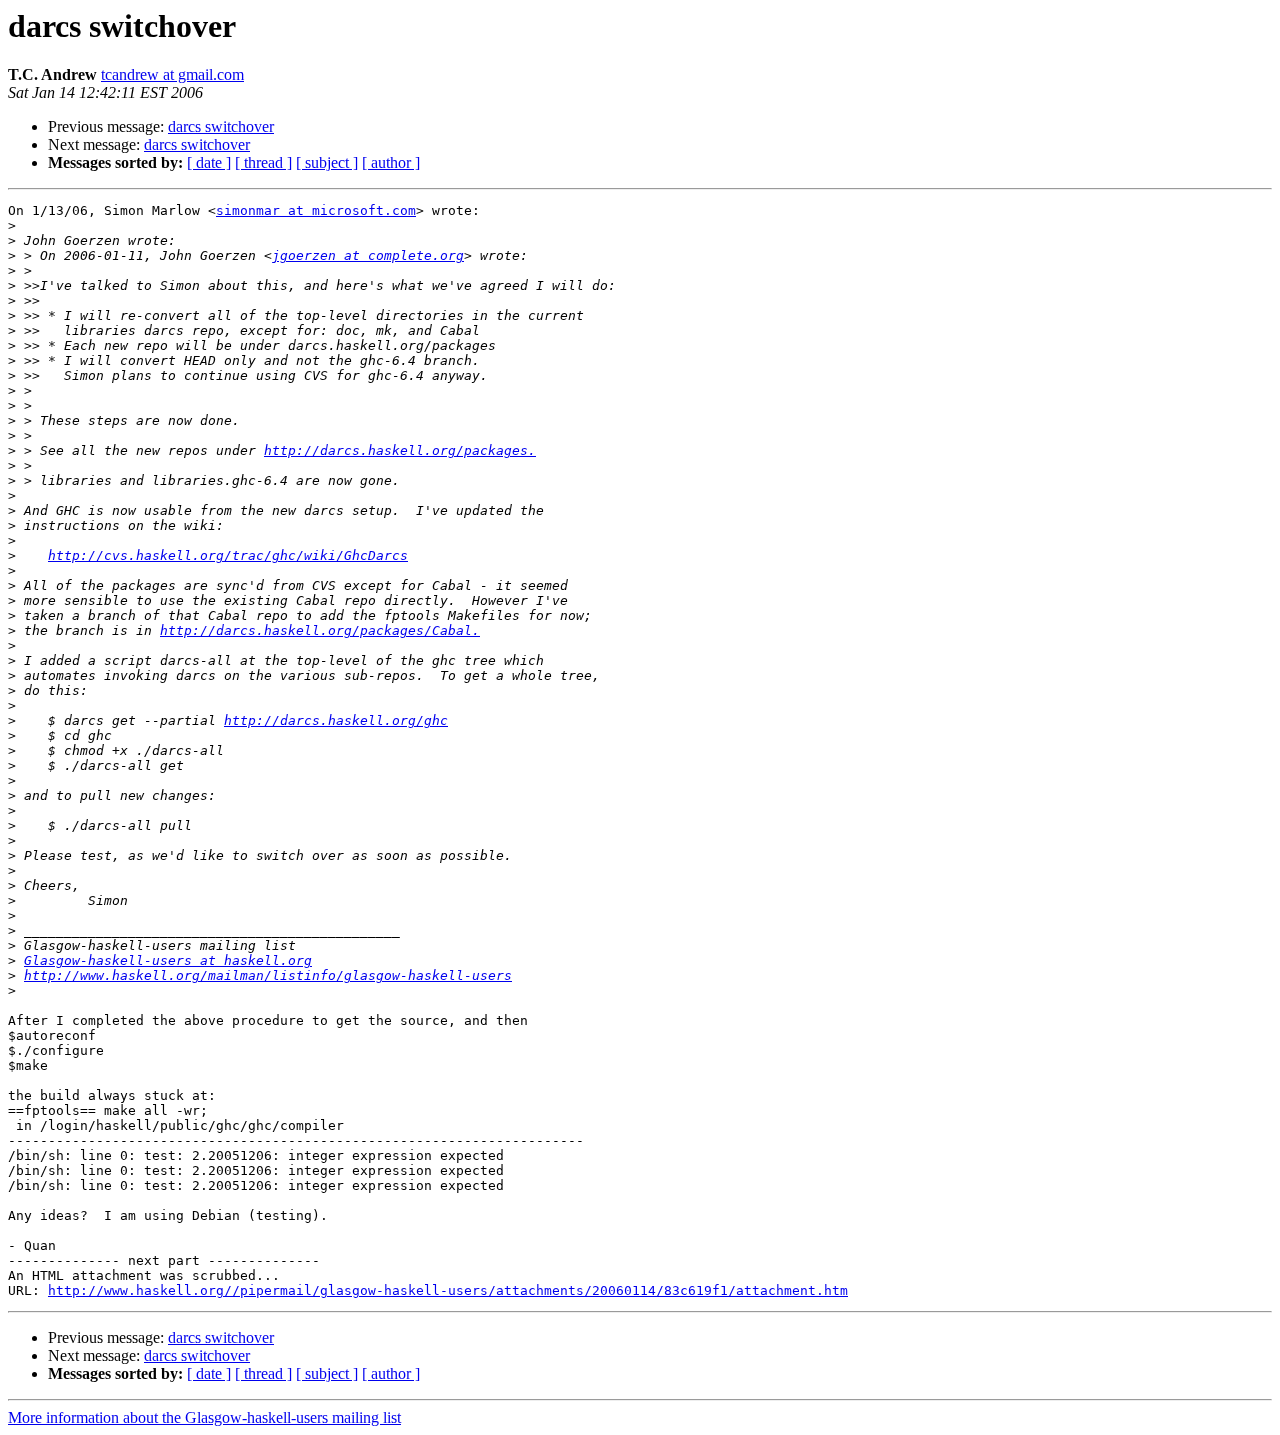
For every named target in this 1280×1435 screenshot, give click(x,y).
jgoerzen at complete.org (368, 255)
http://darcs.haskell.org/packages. (400, 450)
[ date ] (209, 162)
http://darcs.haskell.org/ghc (336, 720)
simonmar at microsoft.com (316, 210)
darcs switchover (221, 126)
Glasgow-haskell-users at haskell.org (168, 960)
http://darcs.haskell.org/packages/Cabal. (320, 630)
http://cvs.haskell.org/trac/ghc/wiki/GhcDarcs (228, 555)
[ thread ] (263, 162)
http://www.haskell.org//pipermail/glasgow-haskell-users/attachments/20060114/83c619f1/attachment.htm (448, 1290)
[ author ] (391, 162)
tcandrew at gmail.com (172, 74)
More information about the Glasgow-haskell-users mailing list (204, 1417)
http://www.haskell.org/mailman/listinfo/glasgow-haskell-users (268, 975)
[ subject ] (327, 162)
